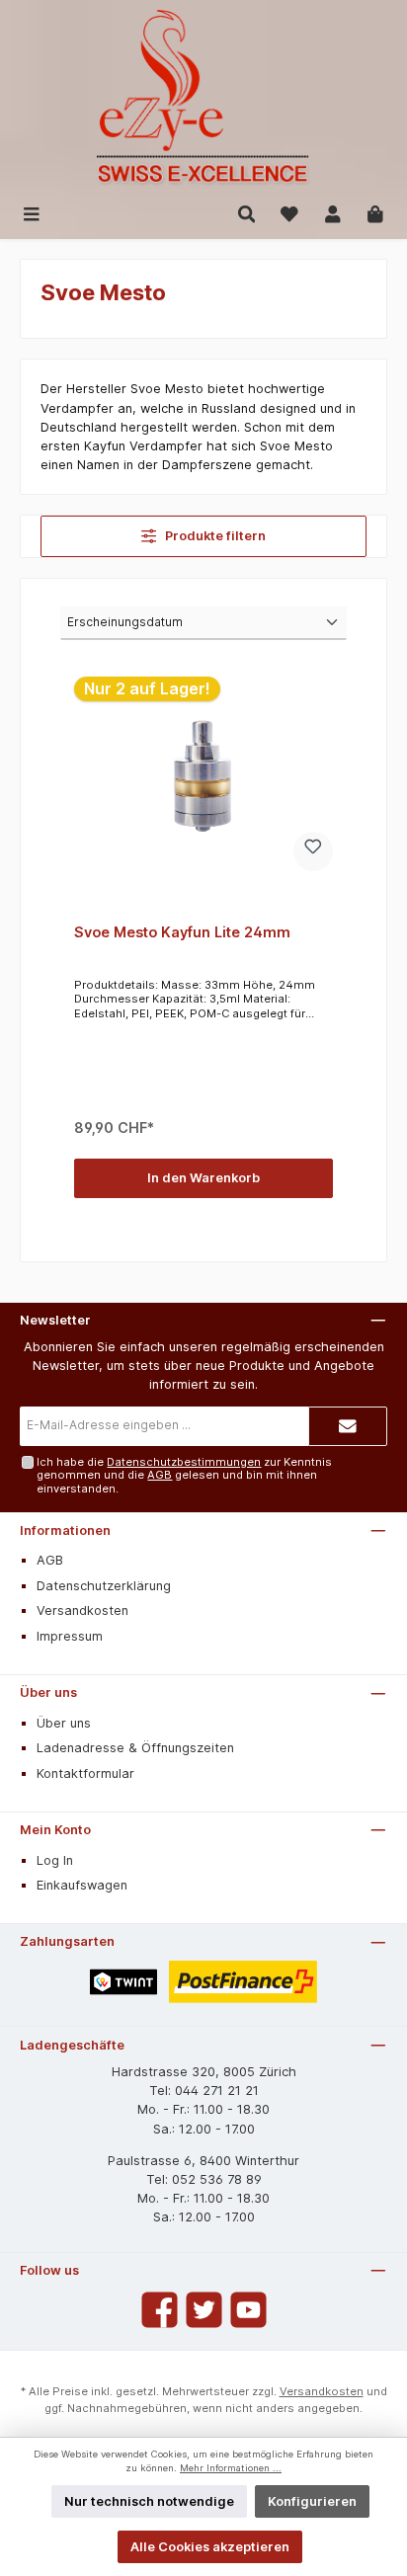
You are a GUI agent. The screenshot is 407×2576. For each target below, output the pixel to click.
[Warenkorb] (375, 213)
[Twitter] (204, 2310)
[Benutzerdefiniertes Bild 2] (244, 1982)
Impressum (70, 1636)
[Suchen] (247, 213)
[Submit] (348, 1426)
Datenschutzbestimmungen (184, 1462)
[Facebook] (160, 2310)
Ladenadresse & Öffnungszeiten (135, 1748)
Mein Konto (55, 1830)
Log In (55, 1860)
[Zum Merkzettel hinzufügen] (313, 851)
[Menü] (32, 213)
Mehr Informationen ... (231, 2468)
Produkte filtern (214, 536)
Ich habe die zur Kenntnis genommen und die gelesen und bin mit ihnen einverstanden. (184, 1475)
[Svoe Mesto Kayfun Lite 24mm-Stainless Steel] (203, 775)
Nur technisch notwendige (149, 2501)
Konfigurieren (312, 2501)
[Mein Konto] (333, 213)
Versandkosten (82, 1610)
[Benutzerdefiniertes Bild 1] (123, 1982)
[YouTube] (248, 2310)
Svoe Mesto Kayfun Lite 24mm (182, 932)
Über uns (48, 1692)
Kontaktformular (85, 1773)
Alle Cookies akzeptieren (210, 2547)
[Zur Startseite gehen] (203, 98)
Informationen (65, 1530)
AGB (160, 1475)
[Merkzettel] (289, 213)
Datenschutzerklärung (104, 1586)
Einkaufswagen (82, 1885)
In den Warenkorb (203, 1178)
